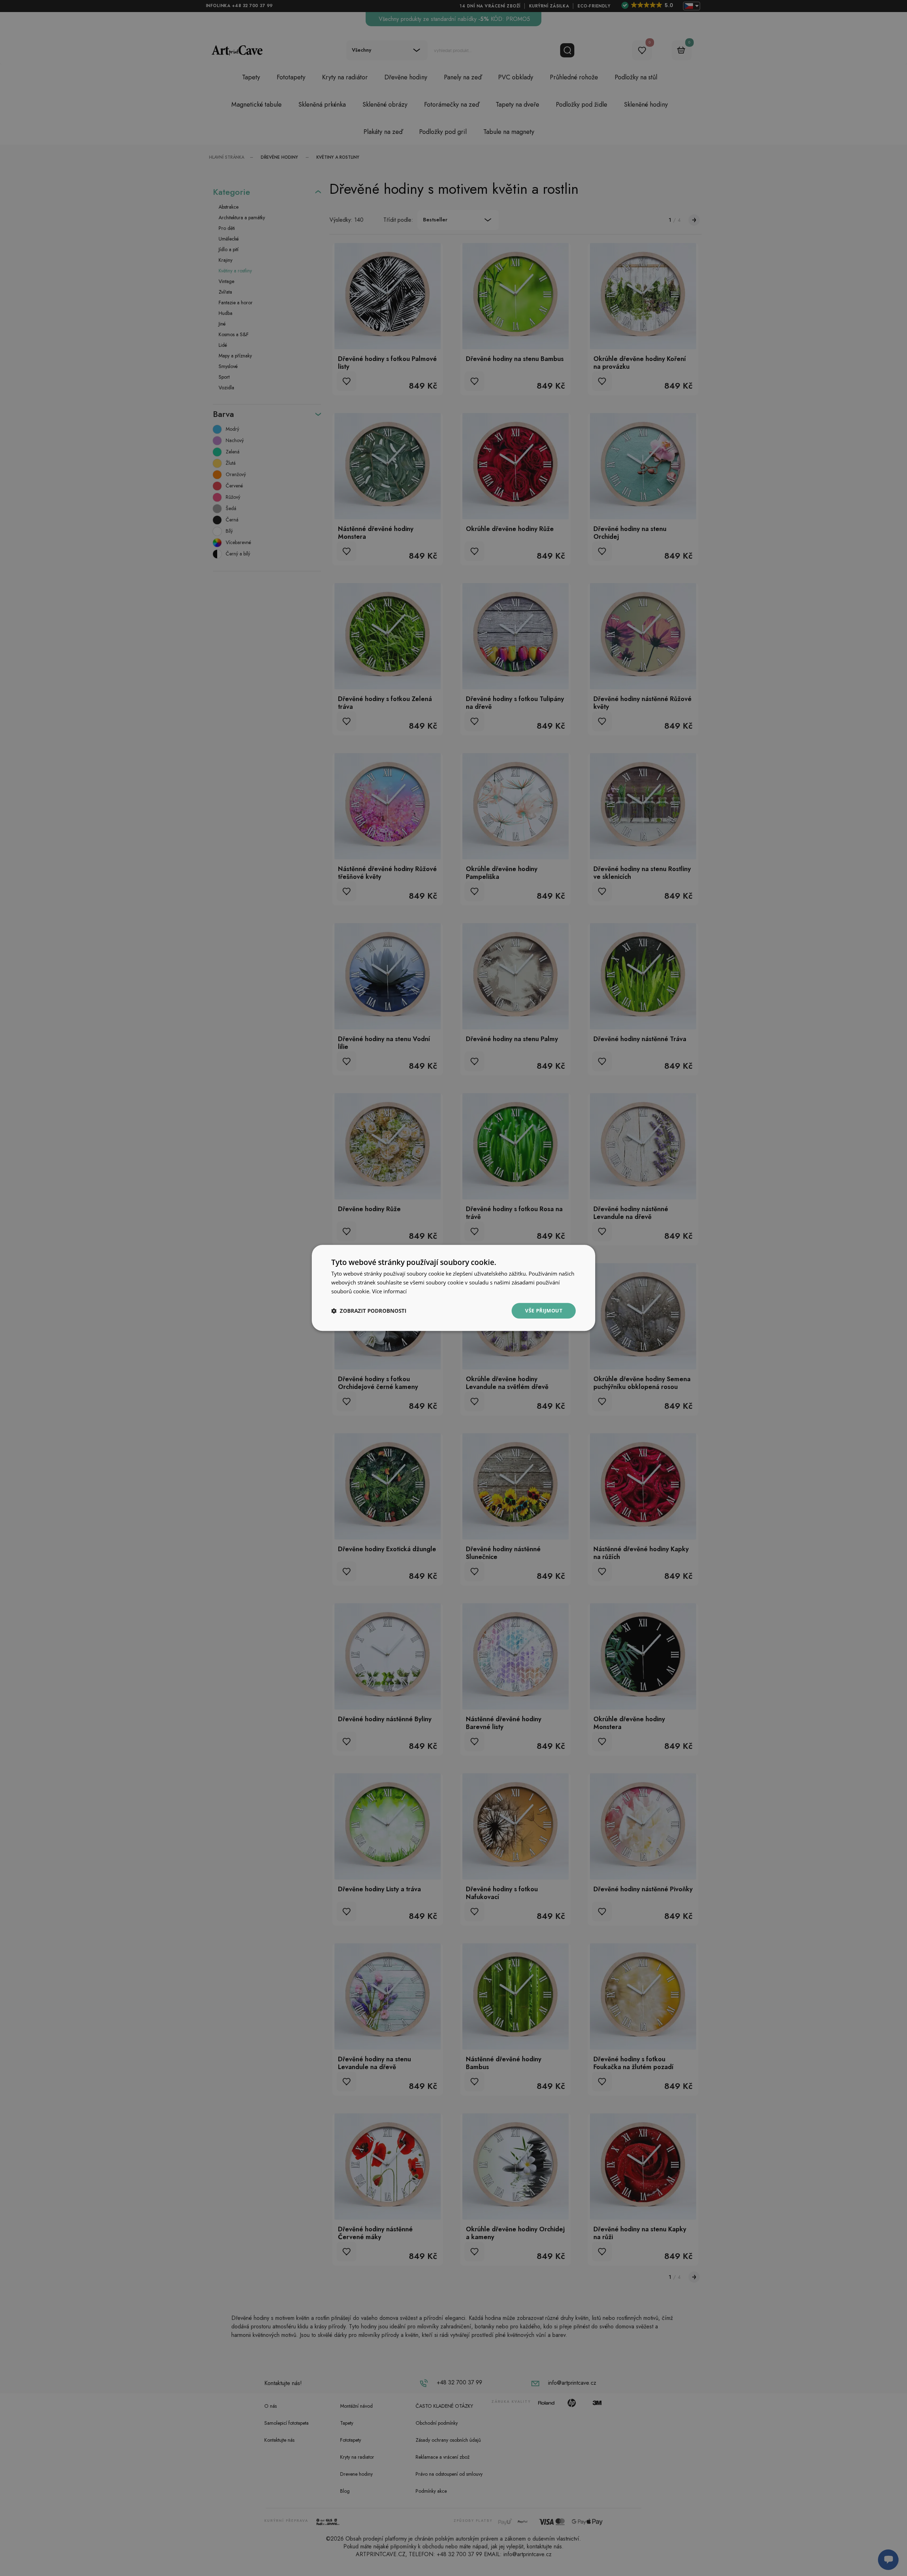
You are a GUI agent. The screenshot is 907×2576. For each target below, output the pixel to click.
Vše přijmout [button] (544, 1310)
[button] (369, 1311)
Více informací (389, 1291)
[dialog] (453, 1288)
